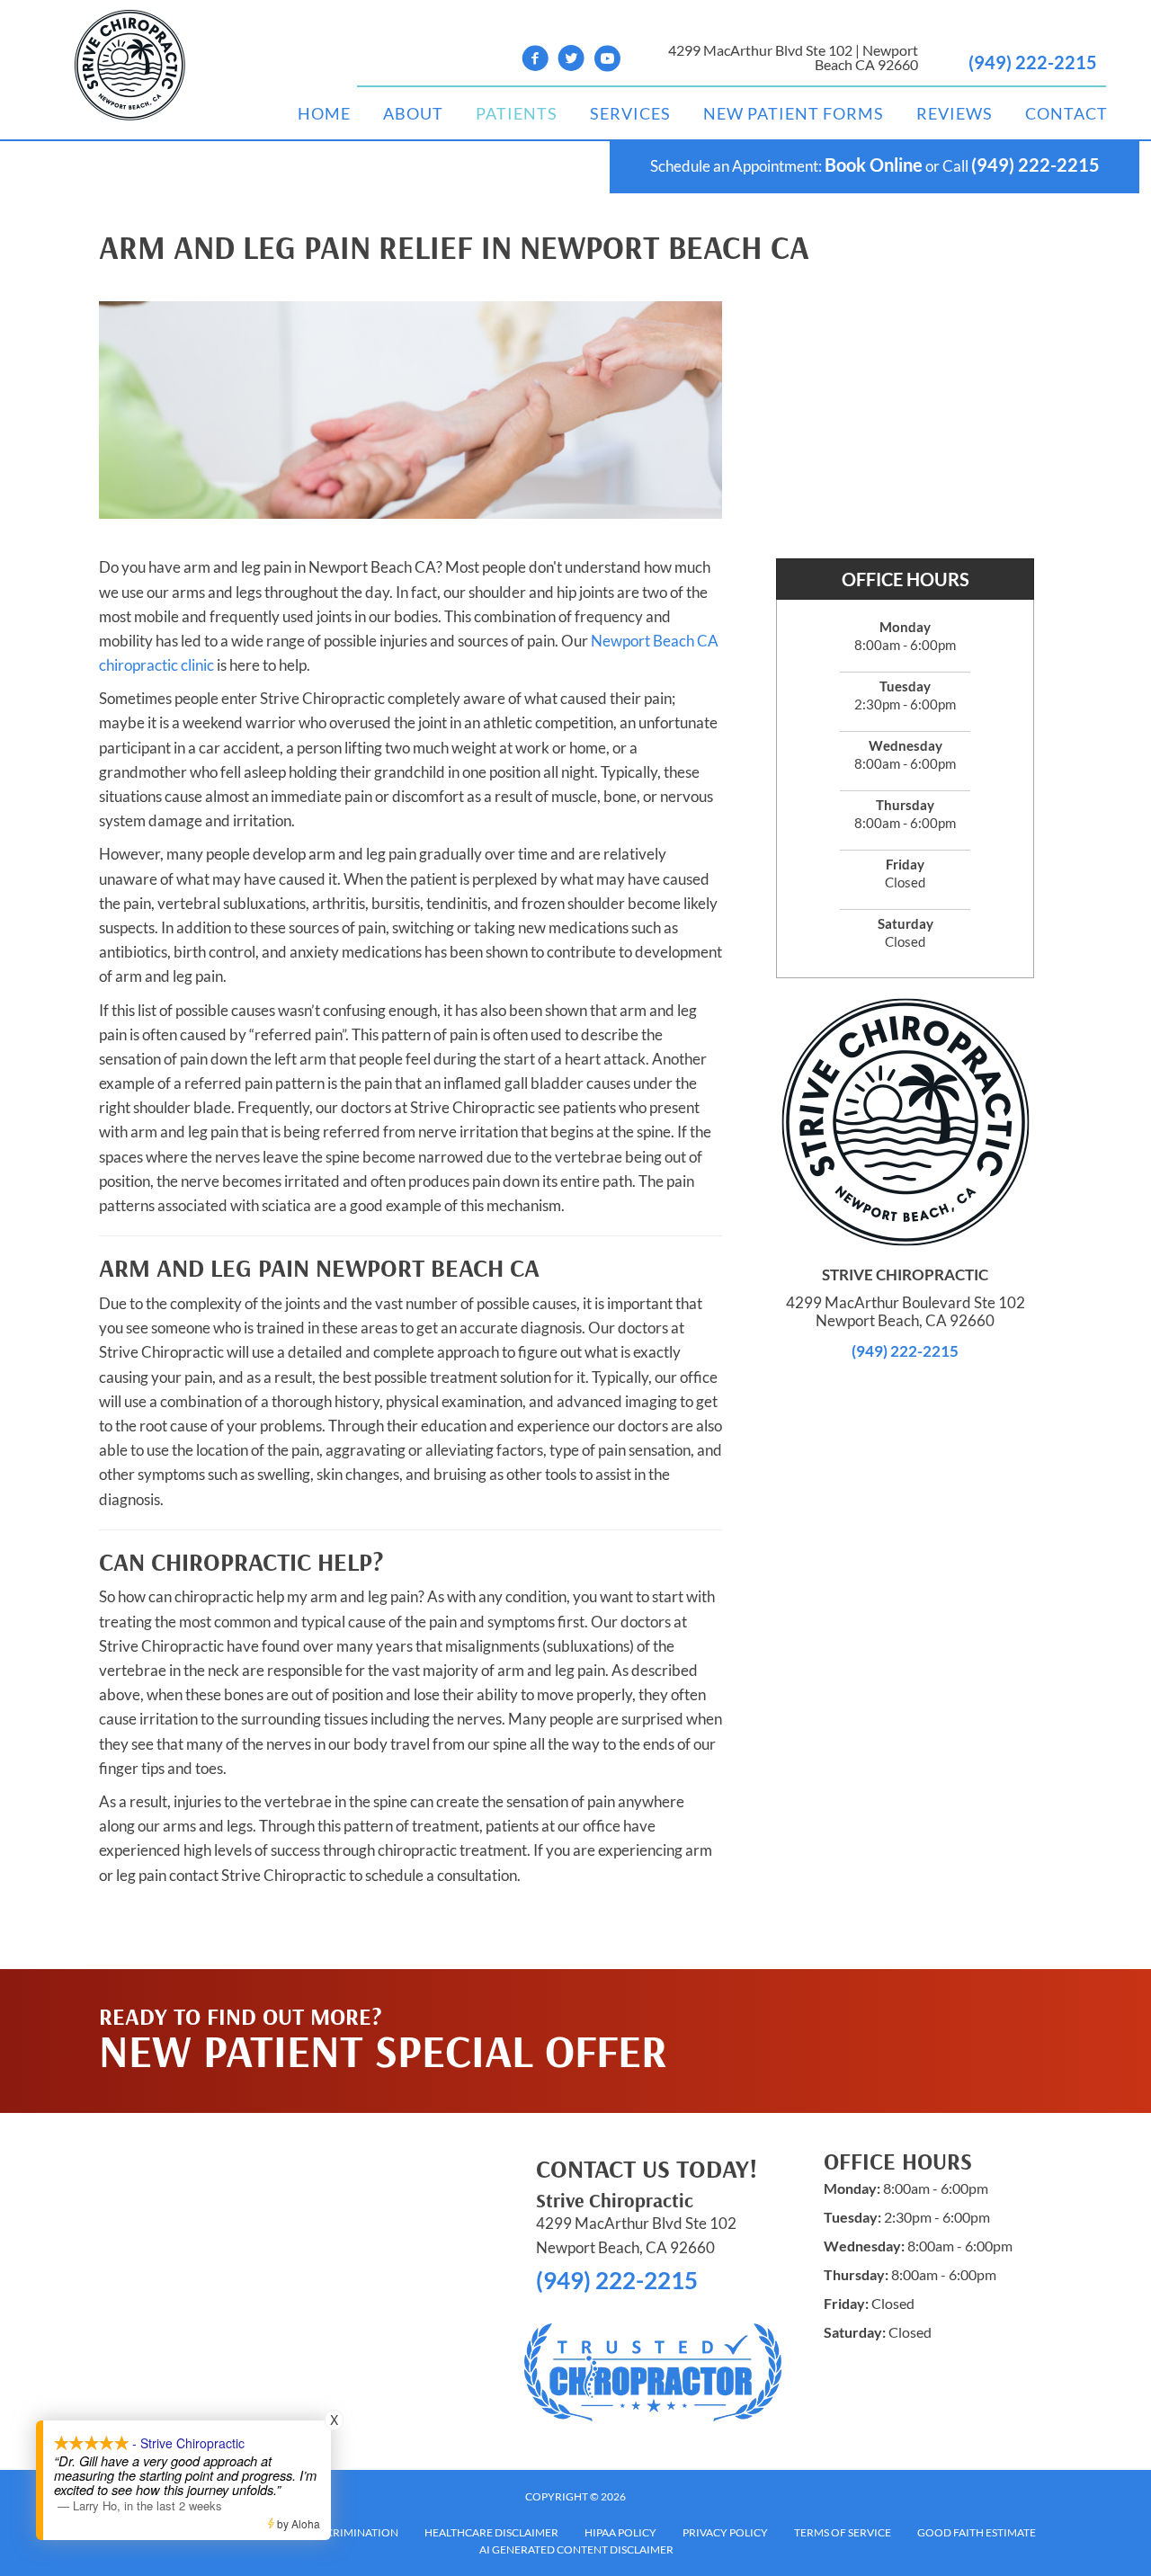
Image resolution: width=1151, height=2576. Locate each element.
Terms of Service (843, 2532)
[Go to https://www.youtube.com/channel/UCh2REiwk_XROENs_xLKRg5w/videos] (607, 61)
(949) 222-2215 (1033, 62)
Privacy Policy (725, 2532)
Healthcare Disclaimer (491, 2532)
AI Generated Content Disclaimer (576, 2549)
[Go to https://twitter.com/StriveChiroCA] (571, 61)
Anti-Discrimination (339, 2532)
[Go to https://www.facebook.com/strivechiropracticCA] (535, 61)
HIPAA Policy (620, 2532)
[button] (882, 2005)
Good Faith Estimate (977, 2532)
